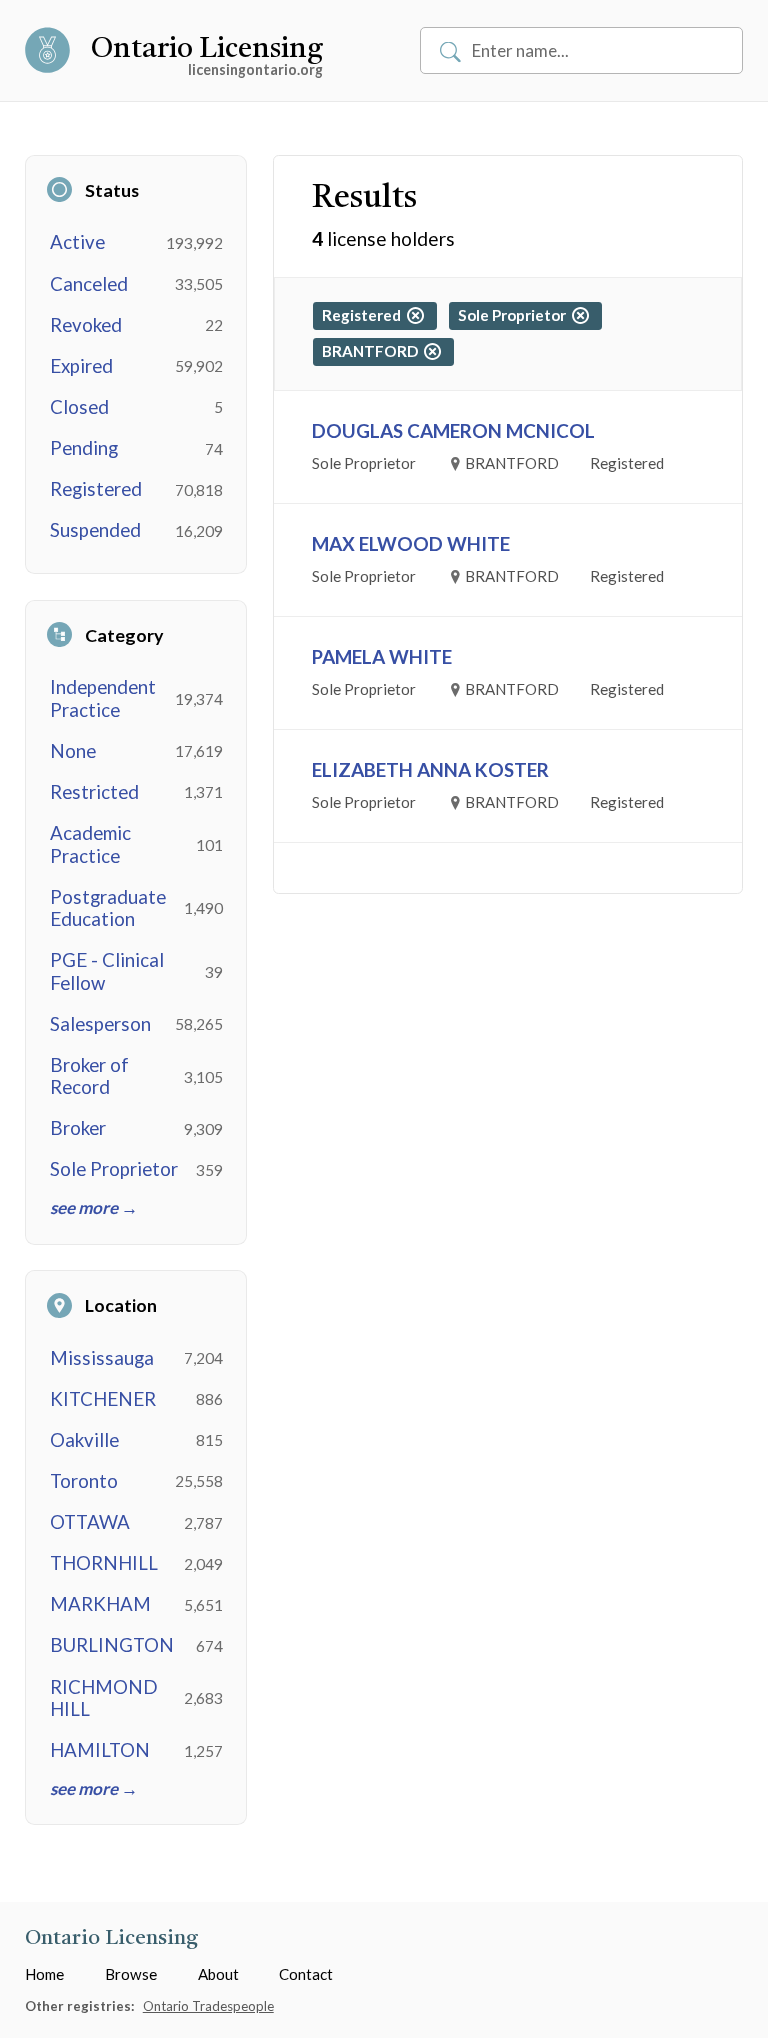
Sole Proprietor (114, 1169)
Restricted (94, 792)
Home (44, 1974)
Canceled (89, 284)
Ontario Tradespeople (208, 2006)
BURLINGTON (112, 1645)
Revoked (86, 325)
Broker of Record (89, 1076)
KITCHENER (103, 1399)
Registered (96, 489)
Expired (81, 366)
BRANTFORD (373, 351)
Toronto (84, 1481)
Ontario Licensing (207, 50)
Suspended (95, 530)
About (218, 1974)
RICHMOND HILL (104, 1698)
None (73, 751)
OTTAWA (90, 1522)
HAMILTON (100, 1750)
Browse (131, 1974)
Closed (79, 407)
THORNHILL (104, 1563)
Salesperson (100, 1024)
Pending (84, 448)
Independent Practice (103, 698)
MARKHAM (100, 1604)
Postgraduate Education (108, 908)
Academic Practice (90, 844)
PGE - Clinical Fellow (107, 971)
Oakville (84, 1440)
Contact (306, 1974)
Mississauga (102, 1358)
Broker (78, 1128)
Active (77, 242)
